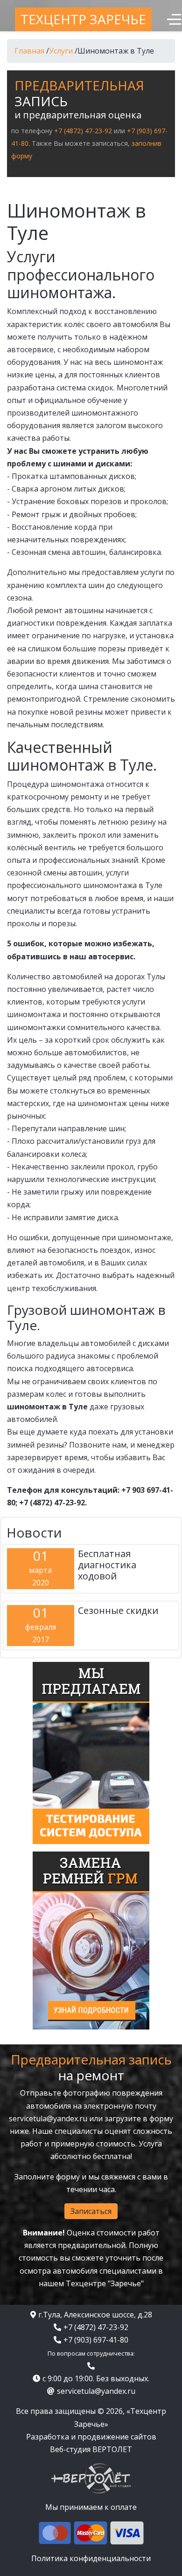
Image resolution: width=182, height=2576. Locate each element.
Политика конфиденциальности (91, 2558)
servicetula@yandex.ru (48, 2118)
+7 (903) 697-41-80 (96, 2340)
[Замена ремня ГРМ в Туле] (91, 1940)
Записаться (91, 2211)
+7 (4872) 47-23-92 (83, 131)
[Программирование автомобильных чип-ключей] (91, 1752)
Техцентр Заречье (83, 19)
